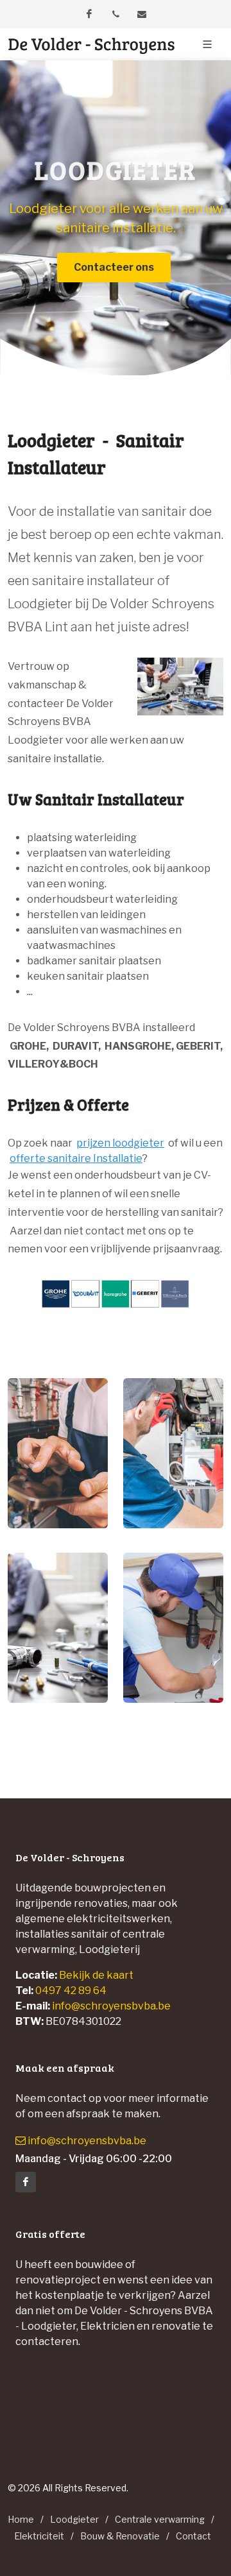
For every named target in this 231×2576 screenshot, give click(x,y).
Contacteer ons (114, 267)
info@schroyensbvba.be (111, 2006)
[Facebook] (89, 14)
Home (21, 2519)
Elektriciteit (39, 2536)
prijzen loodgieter (120, 1143)
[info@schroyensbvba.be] (142, 14)
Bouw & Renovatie (120, 2536)
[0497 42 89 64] (116, 14)
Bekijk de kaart (95, 1975)
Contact (193, 2536)
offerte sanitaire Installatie (76, 1158)
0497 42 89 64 (71, 1991)
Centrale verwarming (160, 2519)
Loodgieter (74, 2519)
